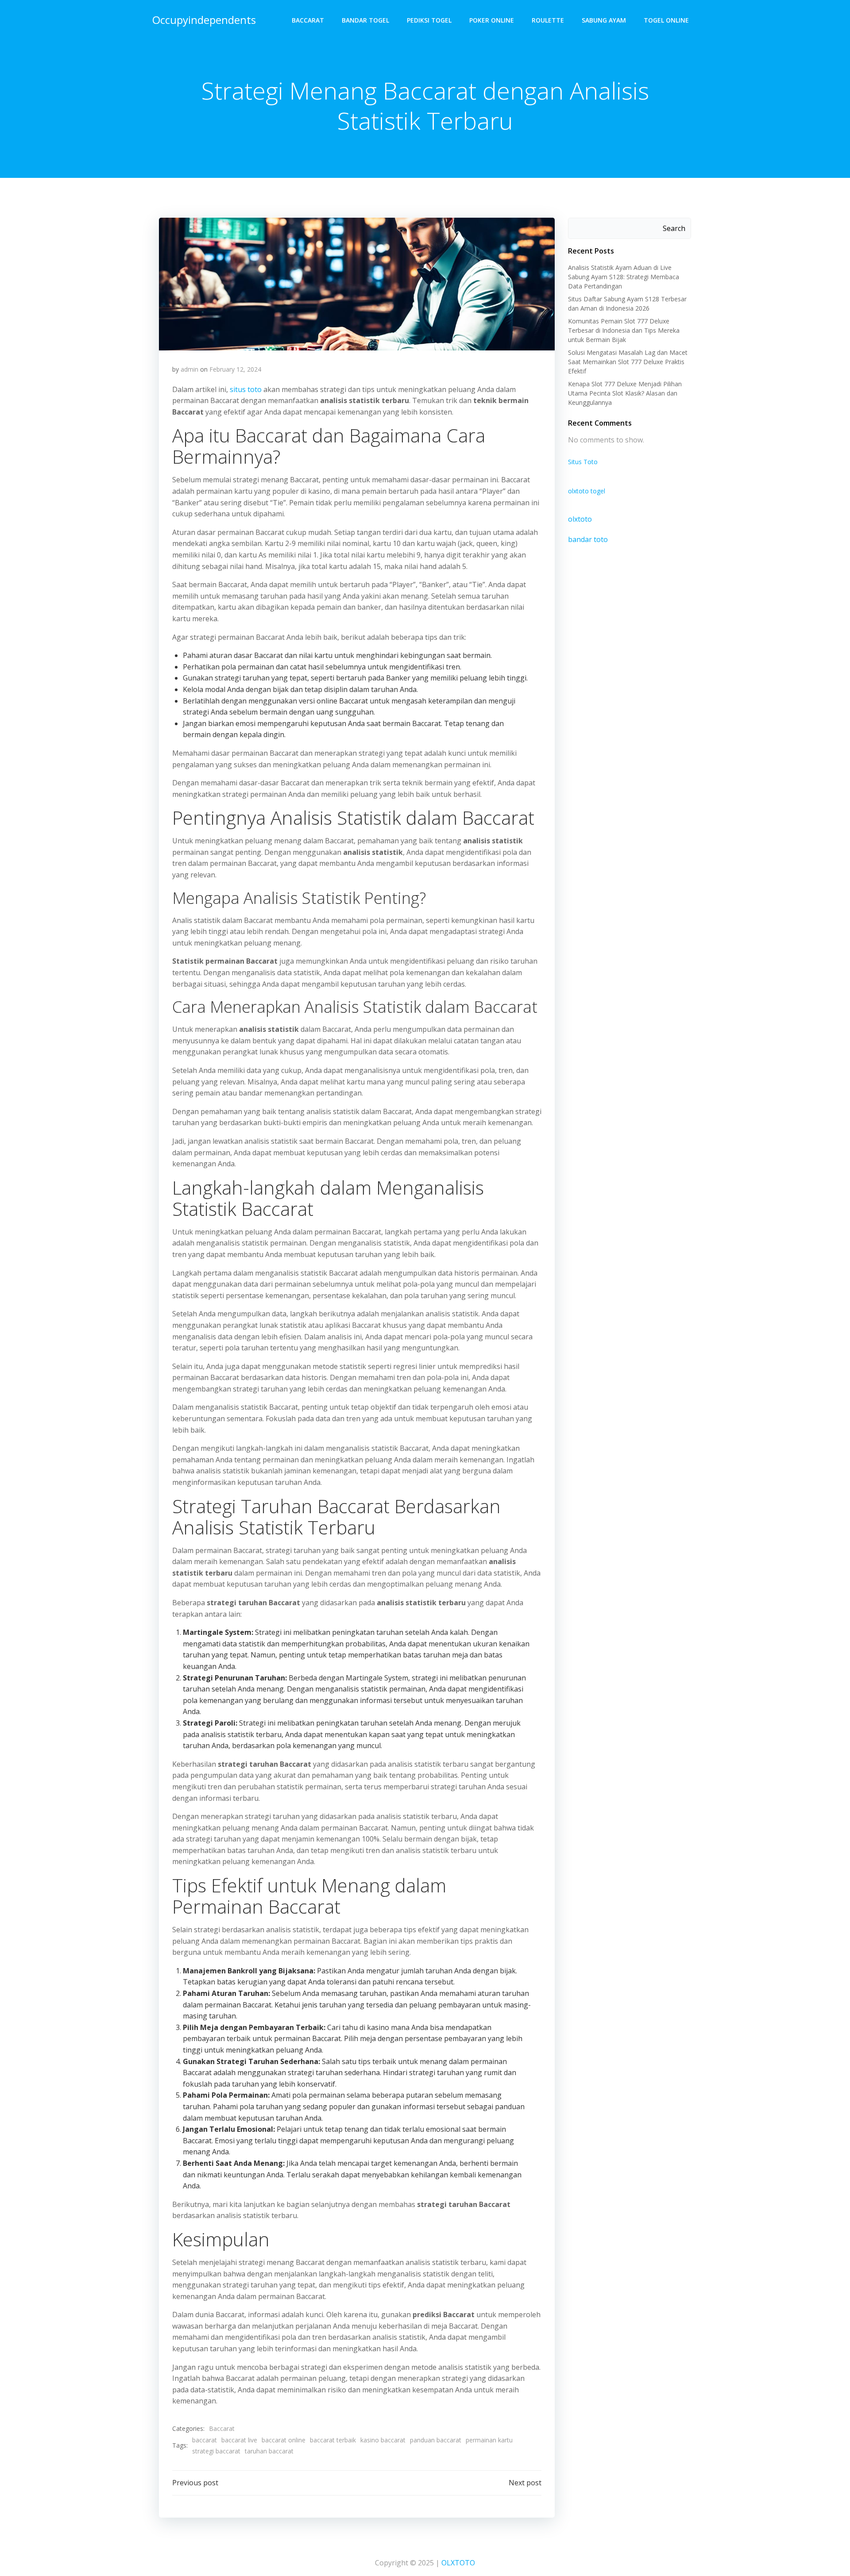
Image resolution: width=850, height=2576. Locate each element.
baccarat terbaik (333, 2440)
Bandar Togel (365, 20)
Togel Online (666, 20)
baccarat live (239, 2440)
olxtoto (580, 519)
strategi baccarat (216, 2451)
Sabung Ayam (604, 20)
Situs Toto (583, 462)
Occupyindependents (204, 20)
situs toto (246, 389)
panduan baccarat (436, 2440)
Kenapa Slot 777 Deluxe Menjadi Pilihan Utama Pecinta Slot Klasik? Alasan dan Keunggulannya (625, 393)
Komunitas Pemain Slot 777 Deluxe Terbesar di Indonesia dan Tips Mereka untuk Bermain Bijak (624, 330)
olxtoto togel (587, 491)
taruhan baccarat (269, 2451)
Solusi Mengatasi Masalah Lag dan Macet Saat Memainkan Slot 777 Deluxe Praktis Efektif (628, 362)
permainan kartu (489, 2440)
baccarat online (284, 2440)
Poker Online (492, 20)
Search (674, 228)
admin (189, 369)
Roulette (548, 20)
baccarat (205, 2440)
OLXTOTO (458, 2563)
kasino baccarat (383, 2440)
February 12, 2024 (235, 369)
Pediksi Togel (429, 20)
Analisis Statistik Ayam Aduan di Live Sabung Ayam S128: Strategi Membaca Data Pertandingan (624, 277)
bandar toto (588, 539)
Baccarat (308, 20)
